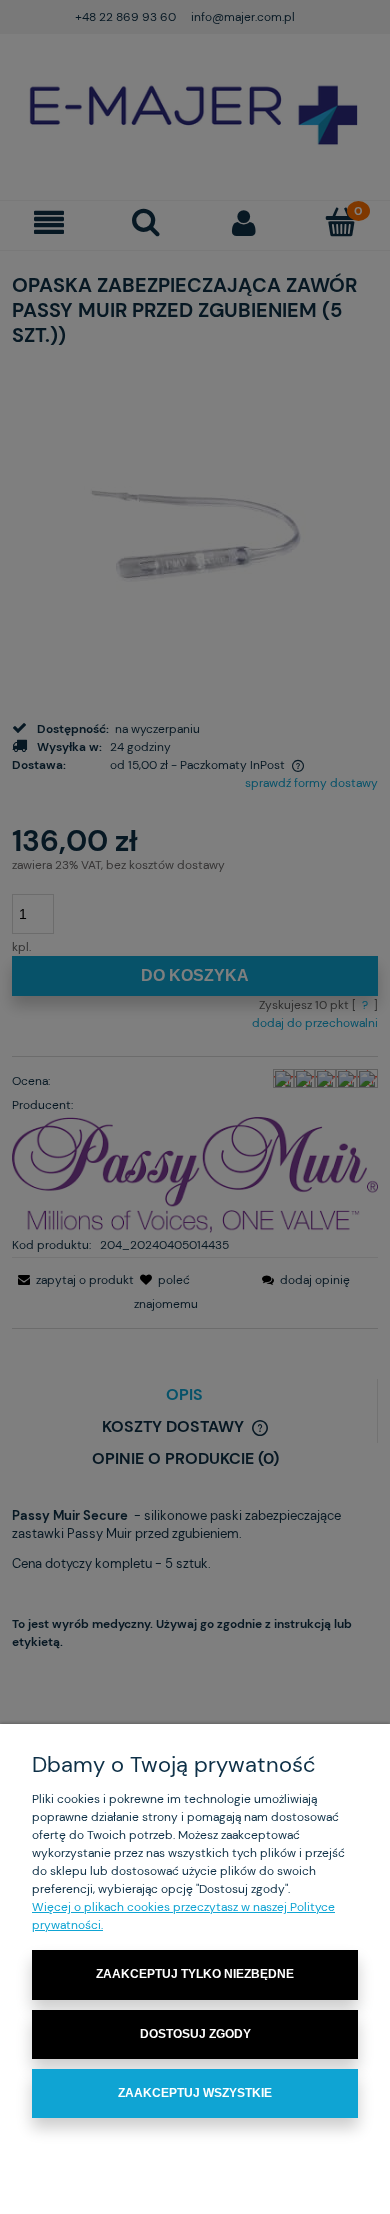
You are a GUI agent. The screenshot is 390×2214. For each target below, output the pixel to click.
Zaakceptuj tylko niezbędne (195, 1974)
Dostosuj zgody (195, 2034)
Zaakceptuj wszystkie (195, 2093)
